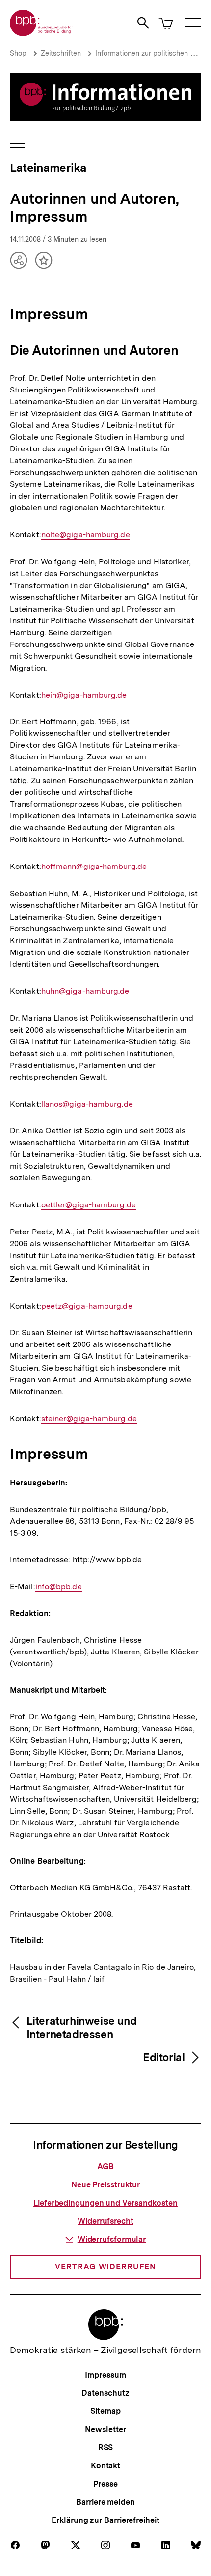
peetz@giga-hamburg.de (87, 1306)
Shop (18, 53)
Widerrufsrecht (105, 2221)
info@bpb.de (59, 1587)
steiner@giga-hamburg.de (89, 1419)
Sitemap (105, 2411)
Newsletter (105, 2429)
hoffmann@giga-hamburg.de (94, 867)
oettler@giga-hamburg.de (89, 1205)
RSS (106, 2448)
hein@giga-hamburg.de (84, 695)
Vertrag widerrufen (105, 2267)
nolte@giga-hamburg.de (86, 535)
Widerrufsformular (112, 2239)
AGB (106, 2167)
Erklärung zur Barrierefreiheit (105, 2520)
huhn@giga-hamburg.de (85, 991)
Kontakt (105, 2466)
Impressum (105, 2375)
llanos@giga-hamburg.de (87, 1104)
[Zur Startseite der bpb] (42, 33)
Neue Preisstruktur (105, 2185)
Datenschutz (105, 2393)
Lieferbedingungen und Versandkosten (105, 2203)
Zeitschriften (61, 53)
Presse (105, 2484)
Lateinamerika (48, 168)
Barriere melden (105, 2502)
